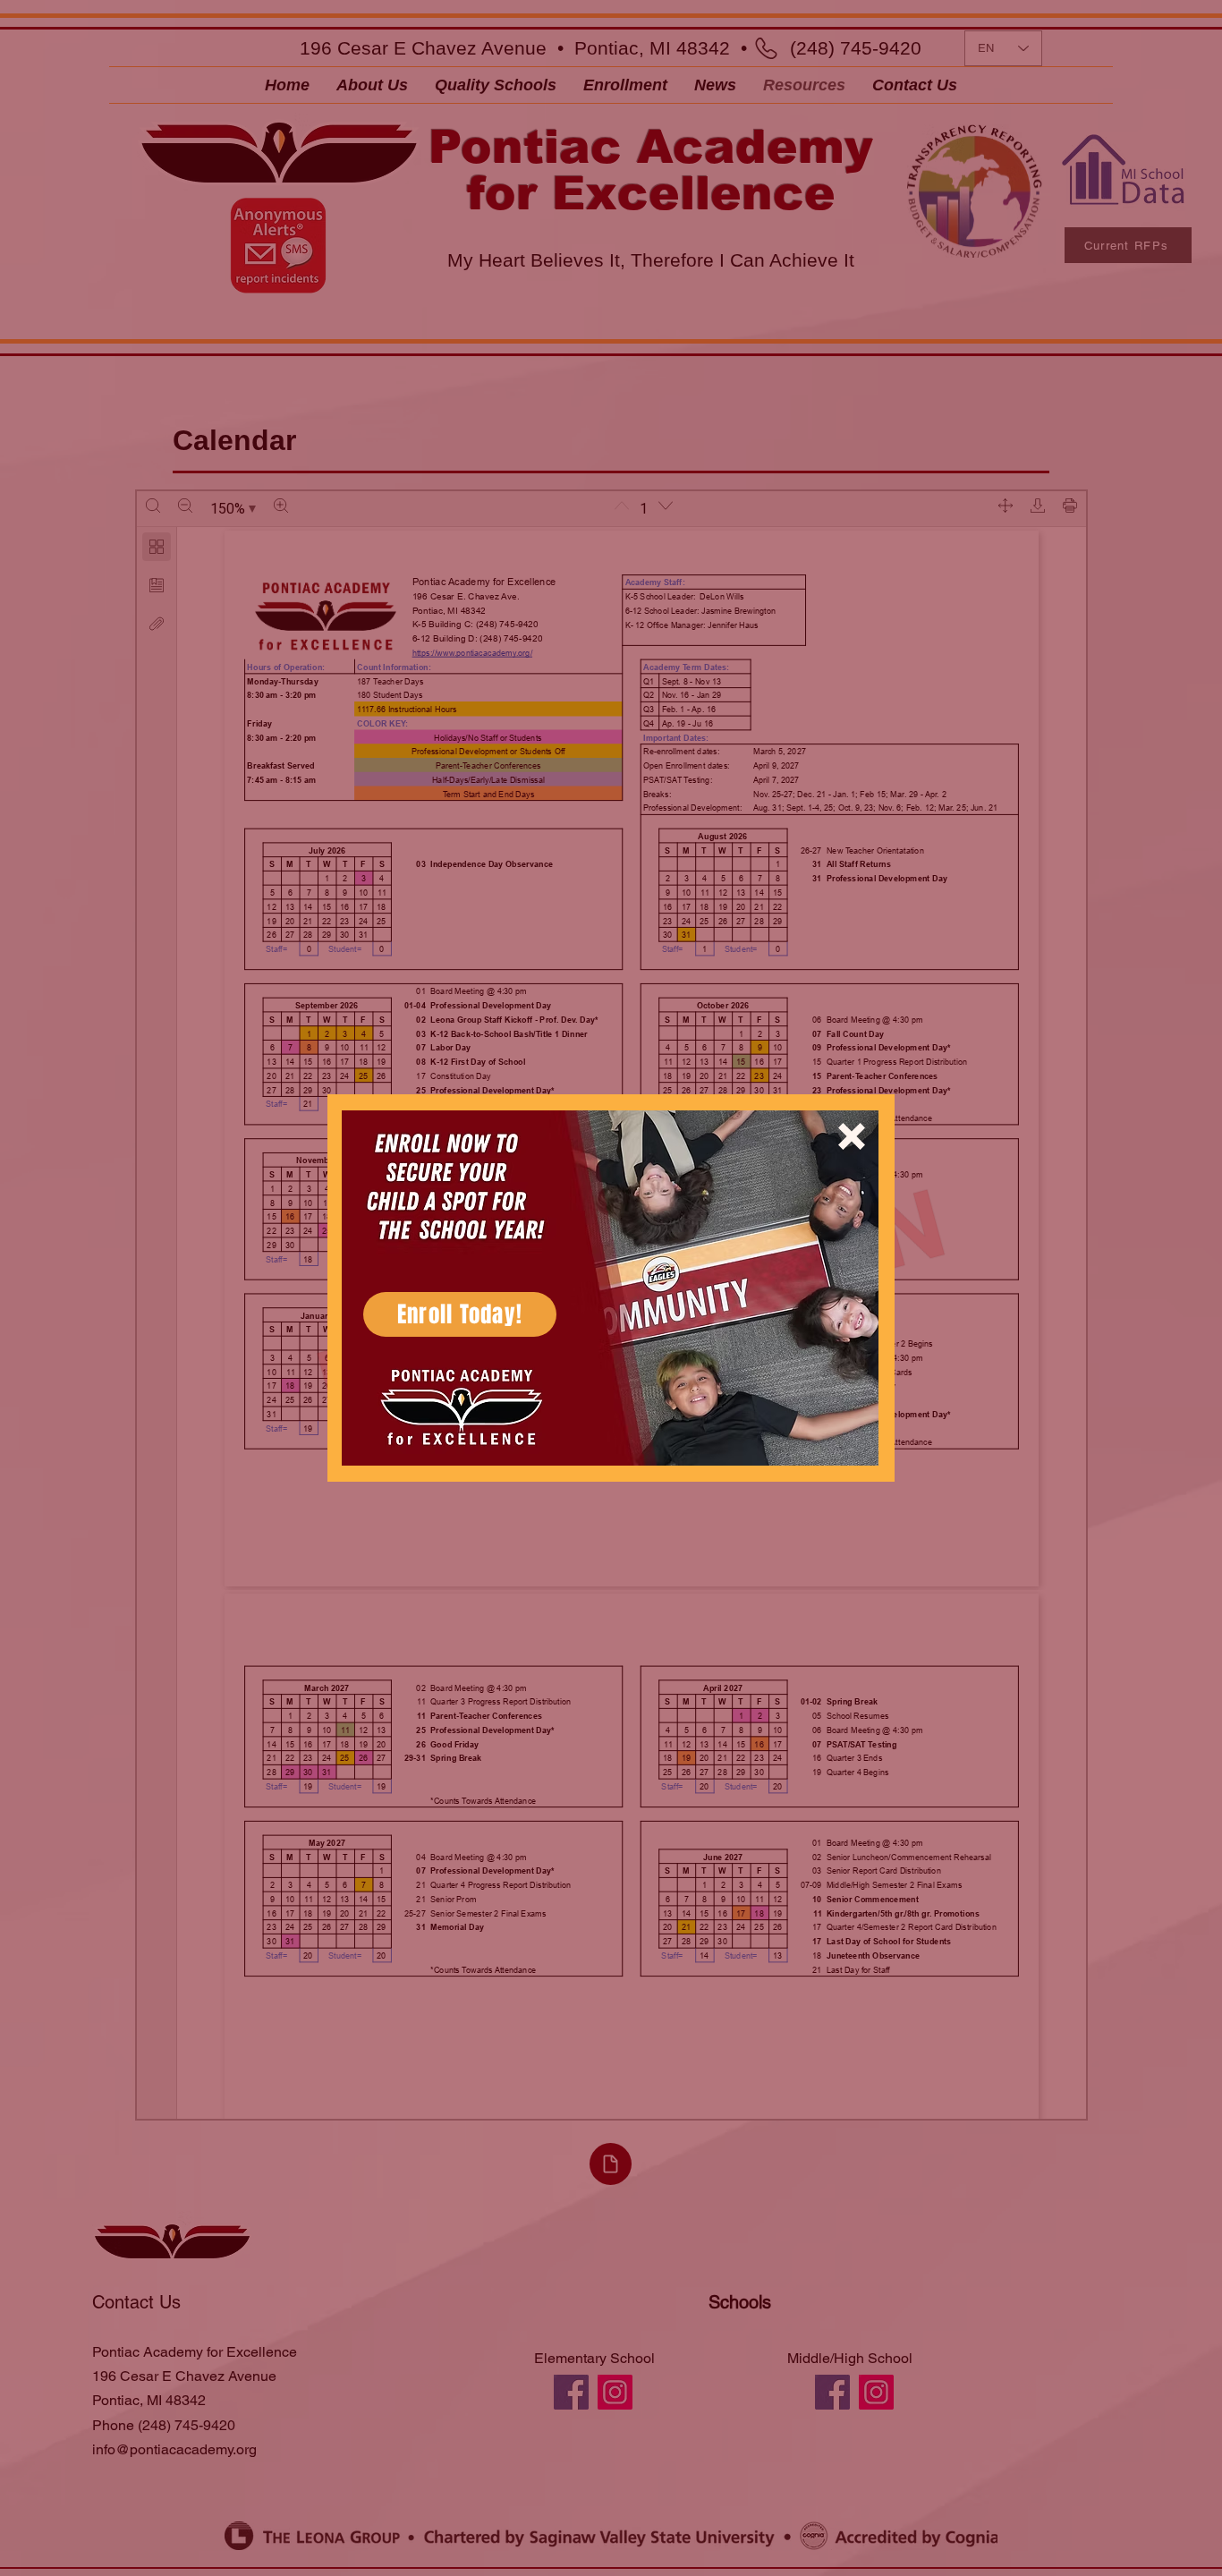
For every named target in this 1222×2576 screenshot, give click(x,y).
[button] (852, 1136)
